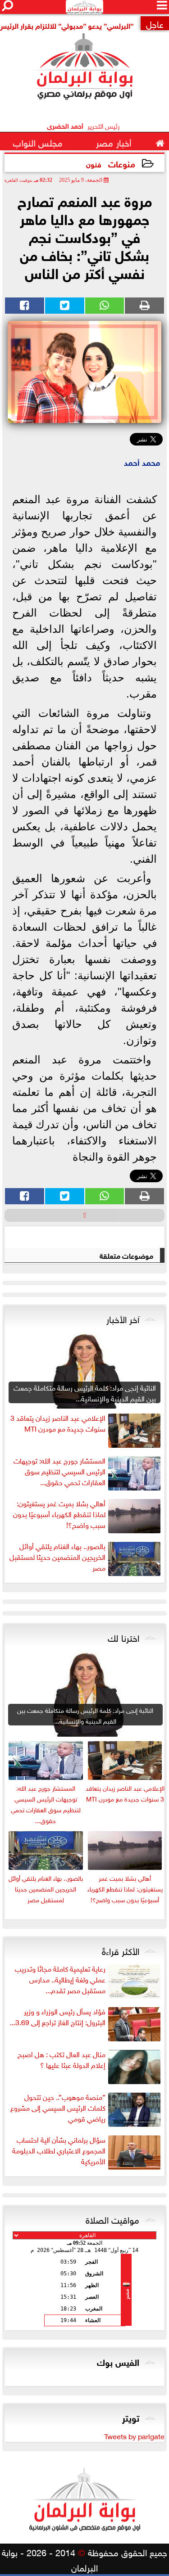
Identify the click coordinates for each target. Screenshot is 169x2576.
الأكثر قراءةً (121, 1950)
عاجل (155, 23)
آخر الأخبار (123, 1318)
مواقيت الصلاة (112, 2219)
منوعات (122, 163)
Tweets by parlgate (134, 2436)
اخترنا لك (123, 1637)
